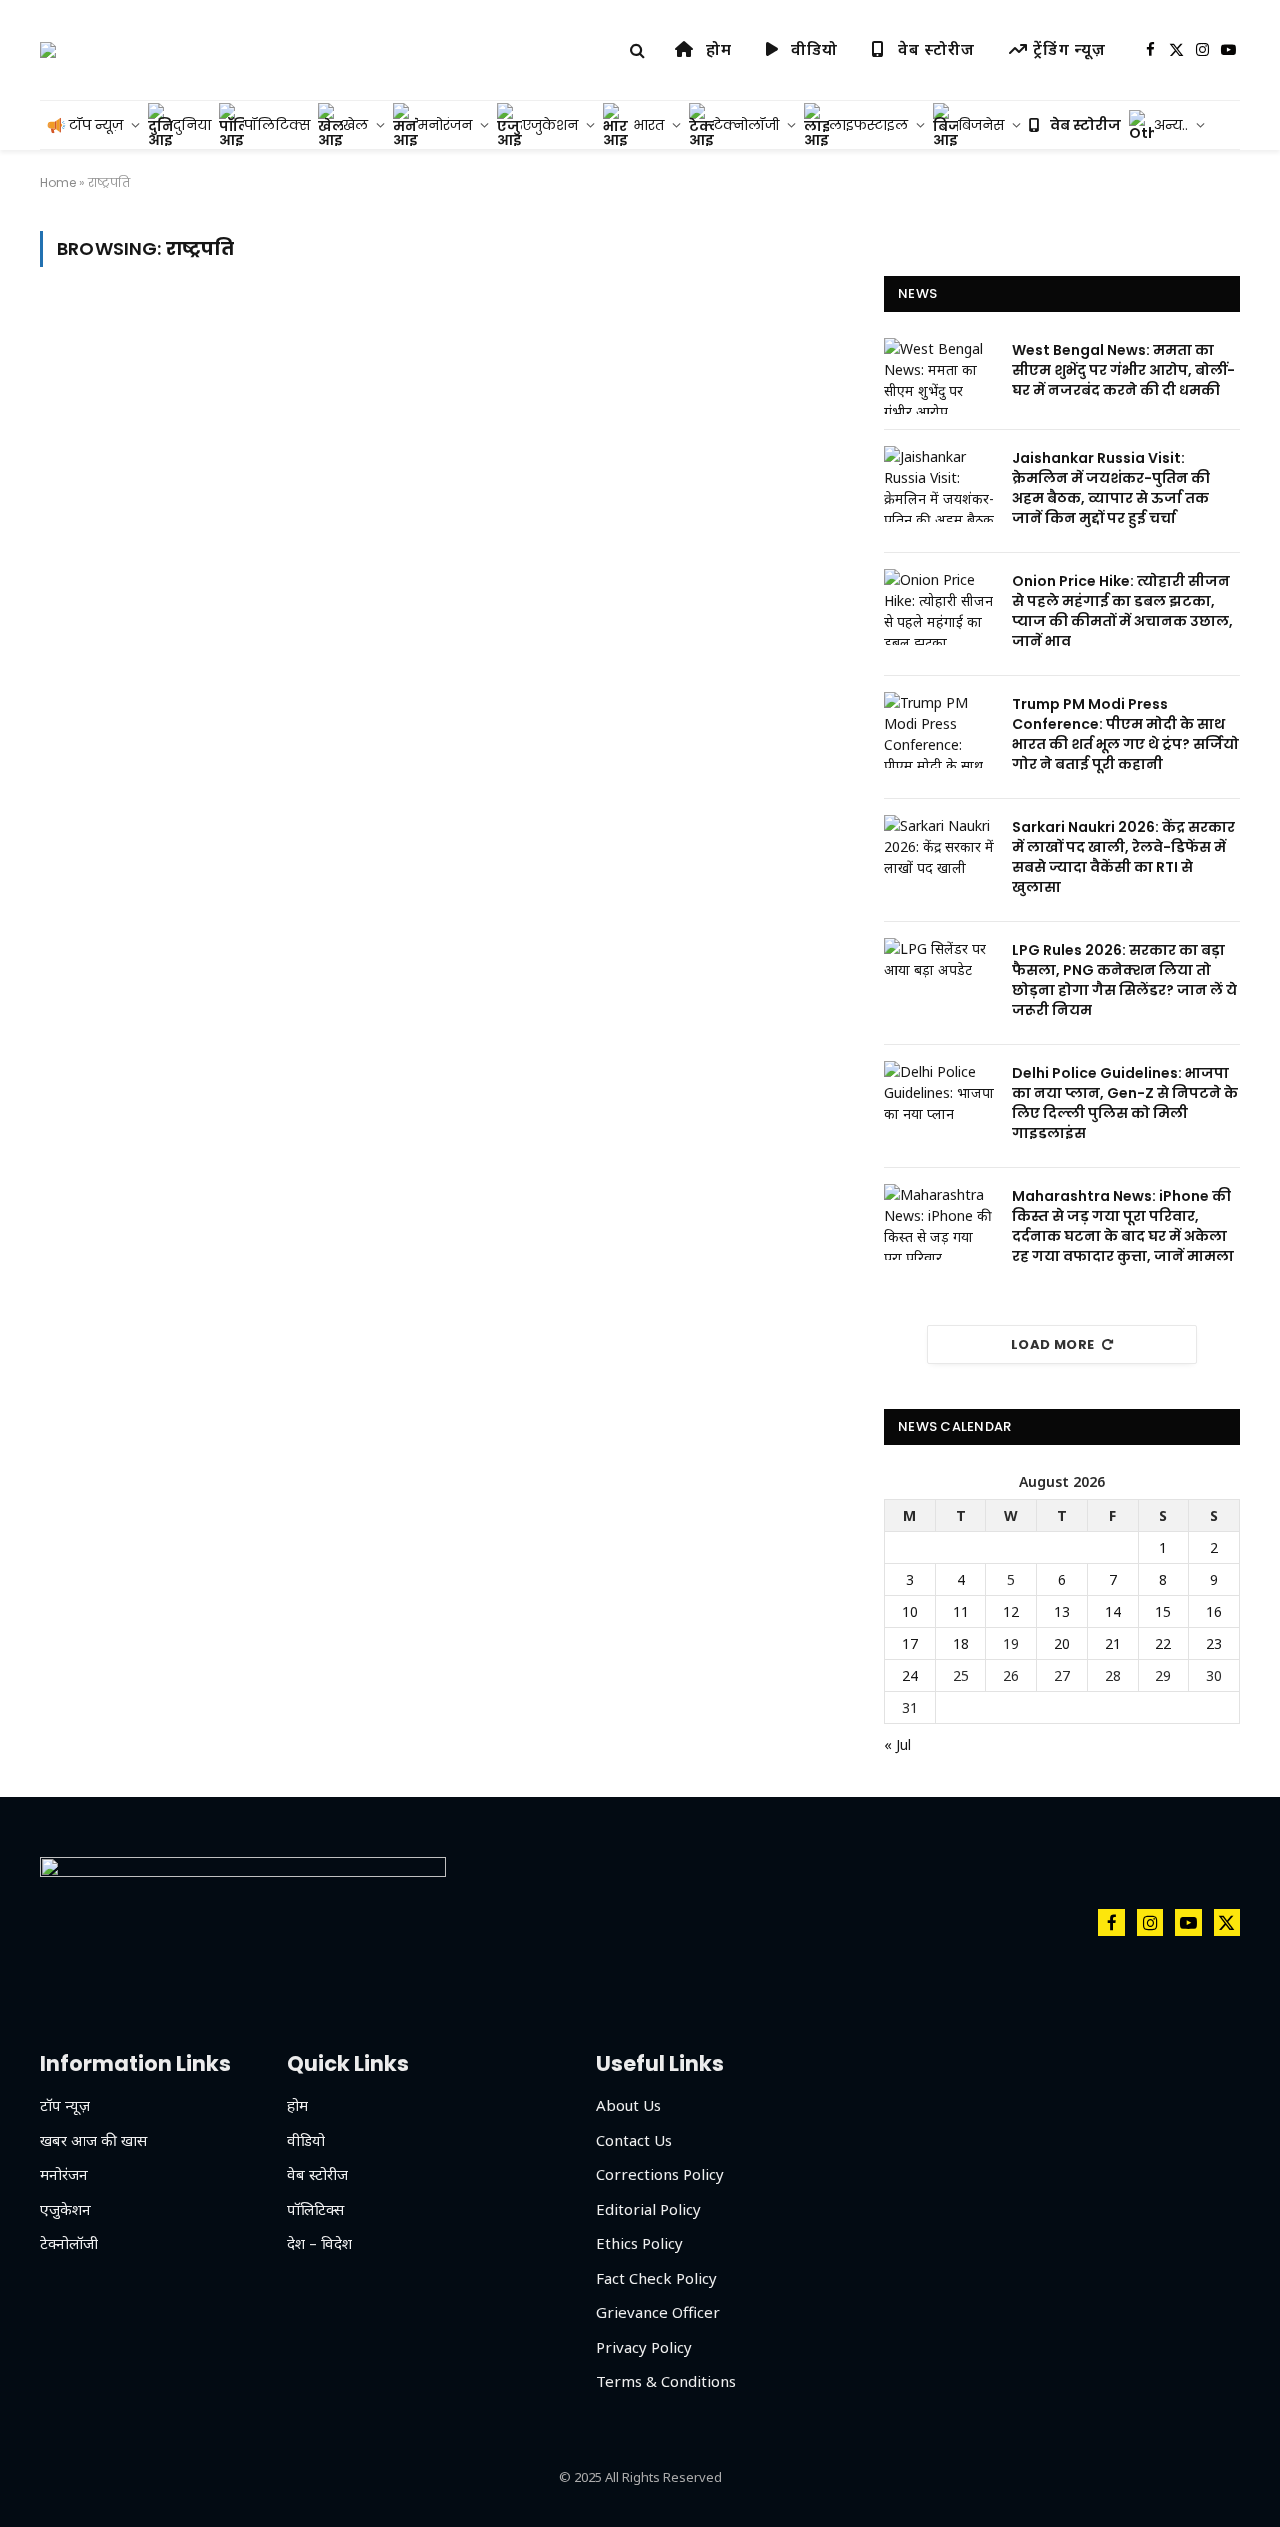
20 (1062, 1643)
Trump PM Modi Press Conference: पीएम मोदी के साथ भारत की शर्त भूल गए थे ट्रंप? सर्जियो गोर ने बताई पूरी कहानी (1125, 734)
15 (1163, 1611)
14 (1113, 1611)
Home (58, 182)
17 (910, 1643)
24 (910, 1675)
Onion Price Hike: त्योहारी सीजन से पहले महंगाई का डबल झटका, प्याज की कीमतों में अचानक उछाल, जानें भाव (1122, 611)
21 (1113, 1643)
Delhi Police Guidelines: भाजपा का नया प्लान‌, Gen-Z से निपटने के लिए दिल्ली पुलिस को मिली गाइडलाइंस (1125, 1103)
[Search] (637, 50)
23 (1214, 1643)
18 (961, 1643)
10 (910, 1611)
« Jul (897, 1744)
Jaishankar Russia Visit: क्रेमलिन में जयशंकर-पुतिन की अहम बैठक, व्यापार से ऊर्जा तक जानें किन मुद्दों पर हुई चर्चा (1111, 488)
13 (1062, 1611)
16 (1214, 1611)
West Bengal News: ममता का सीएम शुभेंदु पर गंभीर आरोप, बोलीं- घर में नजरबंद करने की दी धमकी (1123, 370)
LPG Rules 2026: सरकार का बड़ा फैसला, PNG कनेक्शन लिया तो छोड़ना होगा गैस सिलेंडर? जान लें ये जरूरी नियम (1124, 980)
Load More (1053, 1344)
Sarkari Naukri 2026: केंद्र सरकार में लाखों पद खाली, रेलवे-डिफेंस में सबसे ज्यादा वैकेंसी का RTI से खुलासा (1123, 857)
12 (1011, 1611)
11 (961, 1611)
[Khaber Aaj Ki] (48, 50)
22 (1163, 1643)
